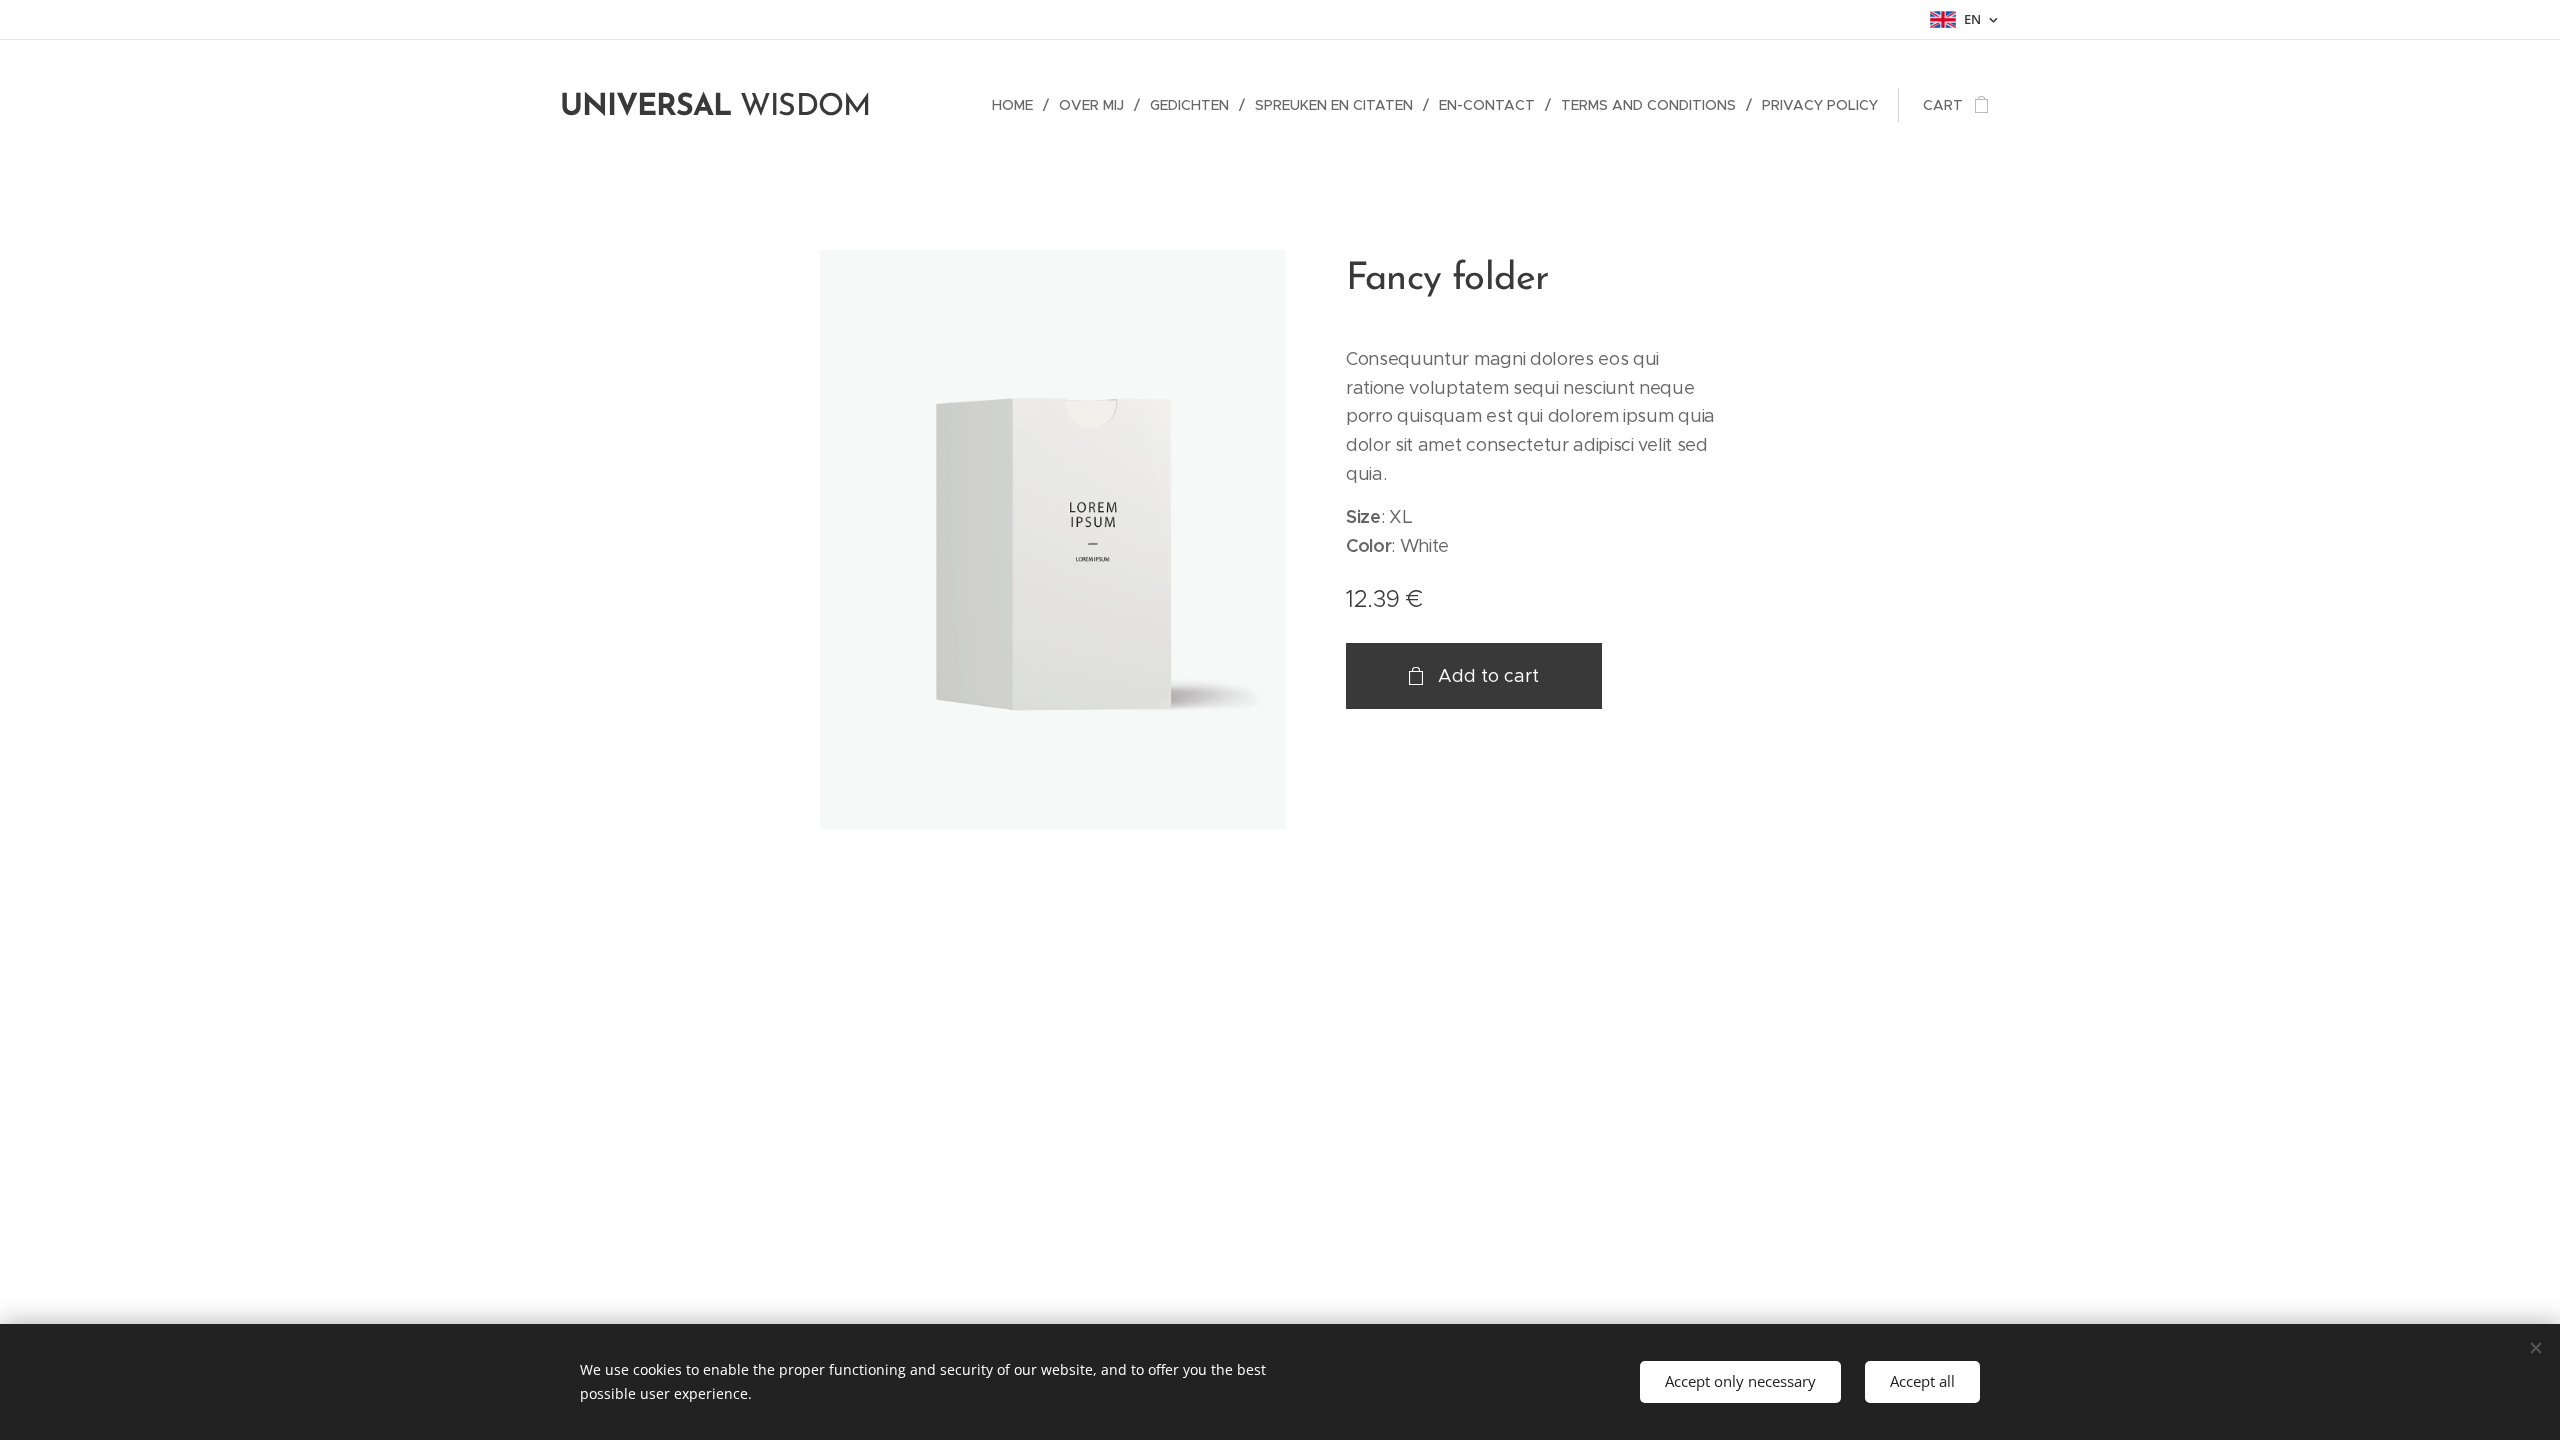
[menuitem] (1018, 105)
